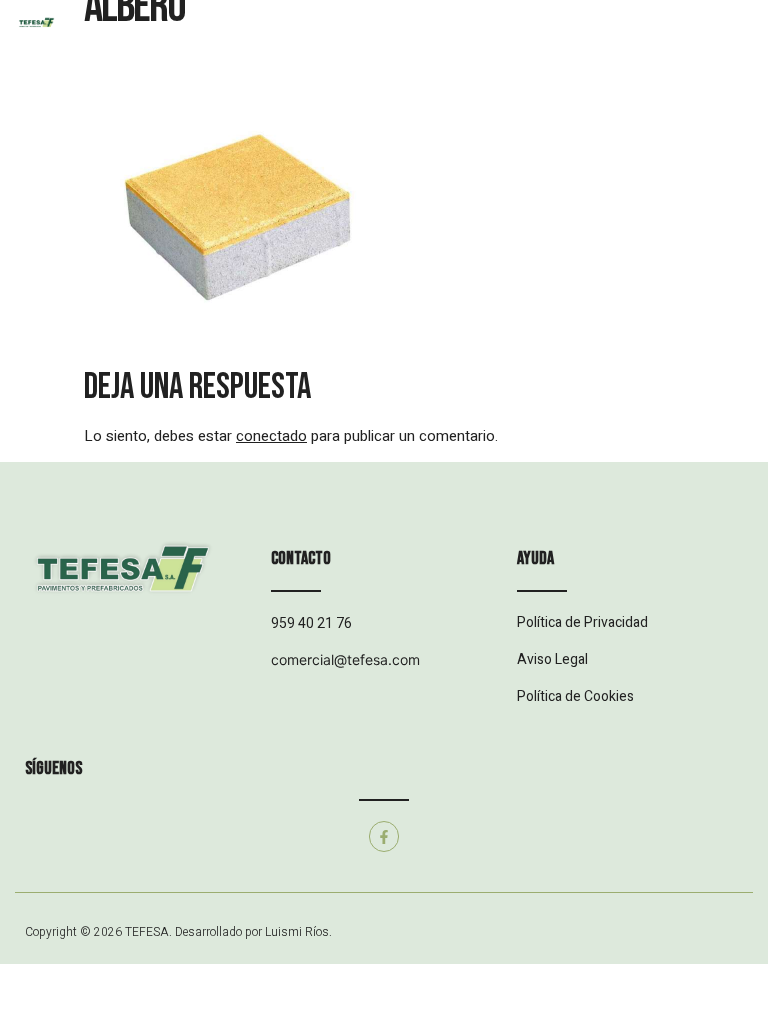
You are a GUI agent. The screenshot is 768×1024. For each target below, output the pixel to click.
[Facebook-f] (384, 836)
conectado (271, 436)
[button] (383, 40)
